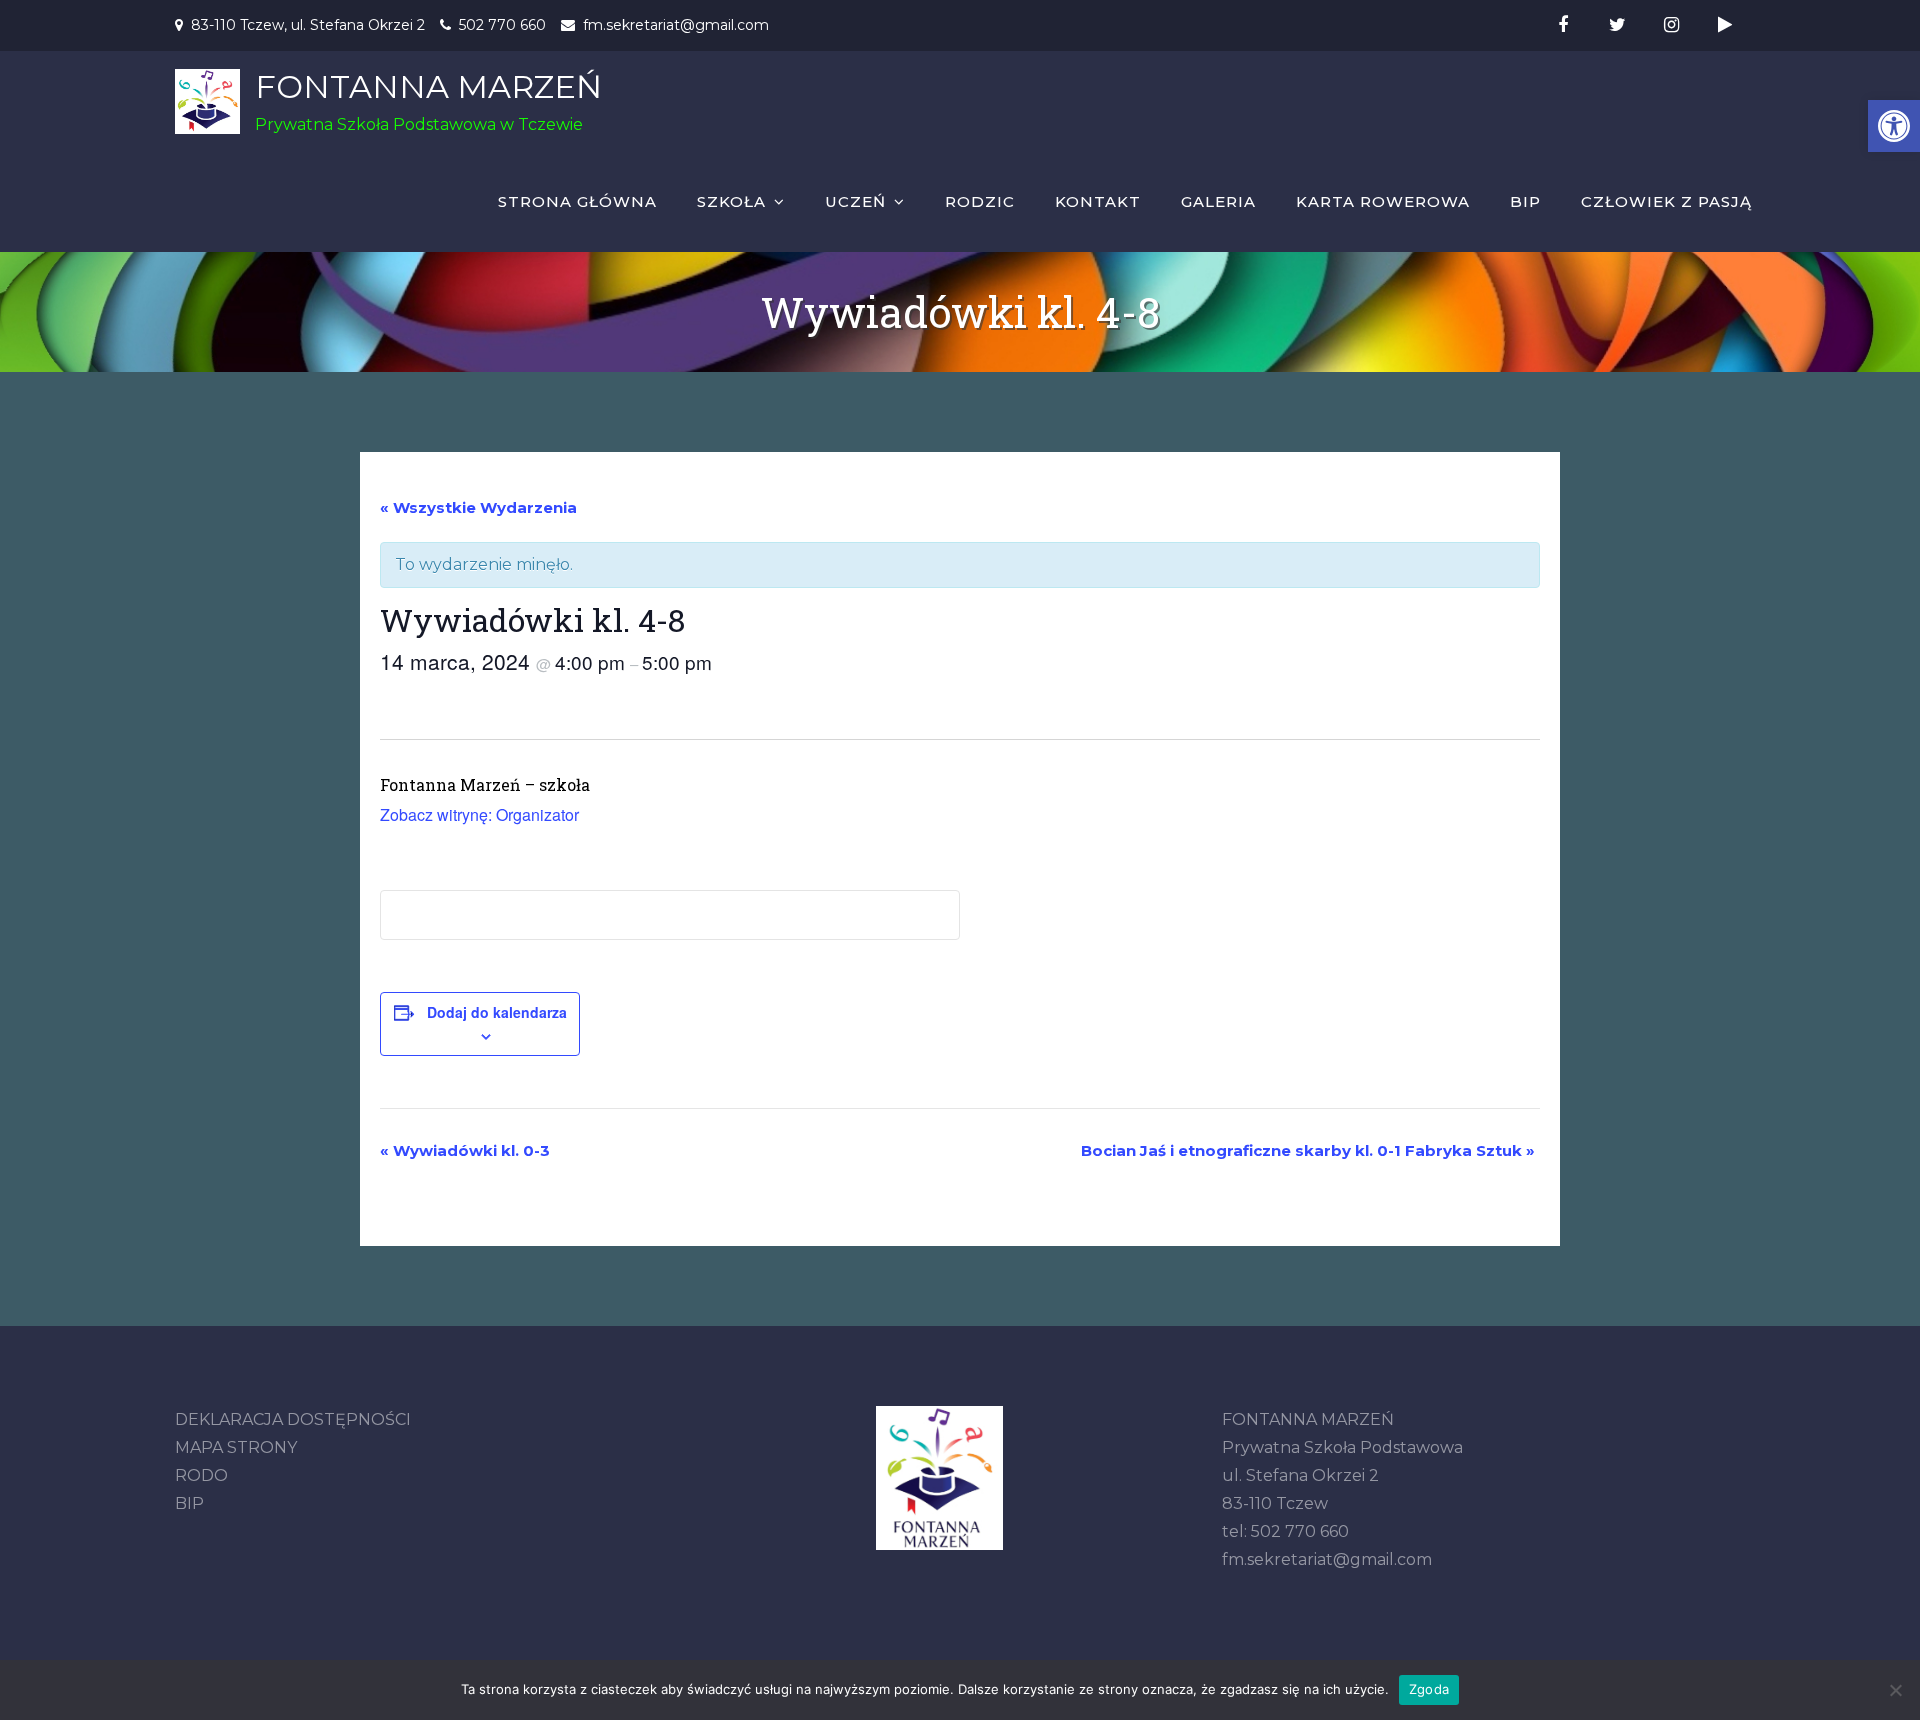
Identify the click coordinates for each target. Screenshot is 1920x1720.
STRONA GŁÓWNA (577, 201)
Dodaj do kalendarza (497, 1012)
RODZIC (980, 201)
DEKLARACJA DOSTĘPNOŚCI (293, 1419)
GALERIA (1218, 201)
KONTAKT (1098, 201)
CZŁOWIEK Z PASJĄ (1666, 201)
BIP (1525, 201)
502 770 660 (502, 25)
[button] (1894, 126)
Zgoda (1429, 1689)
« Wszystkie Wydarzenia (478, 507)
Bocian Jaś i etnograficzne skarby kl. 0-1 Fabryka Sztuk (1308, 1150)
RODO (201, 1475)
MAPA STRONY (236, 1447)
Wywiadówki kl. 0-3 (465, 1150)
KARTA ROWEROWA (1383, 201)
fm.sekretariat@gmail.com (676, 25)
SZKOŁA (731, 201)
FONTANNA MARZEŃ (428, 86)
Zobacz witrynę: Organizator (479, 814)
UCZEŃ (855, 201)
